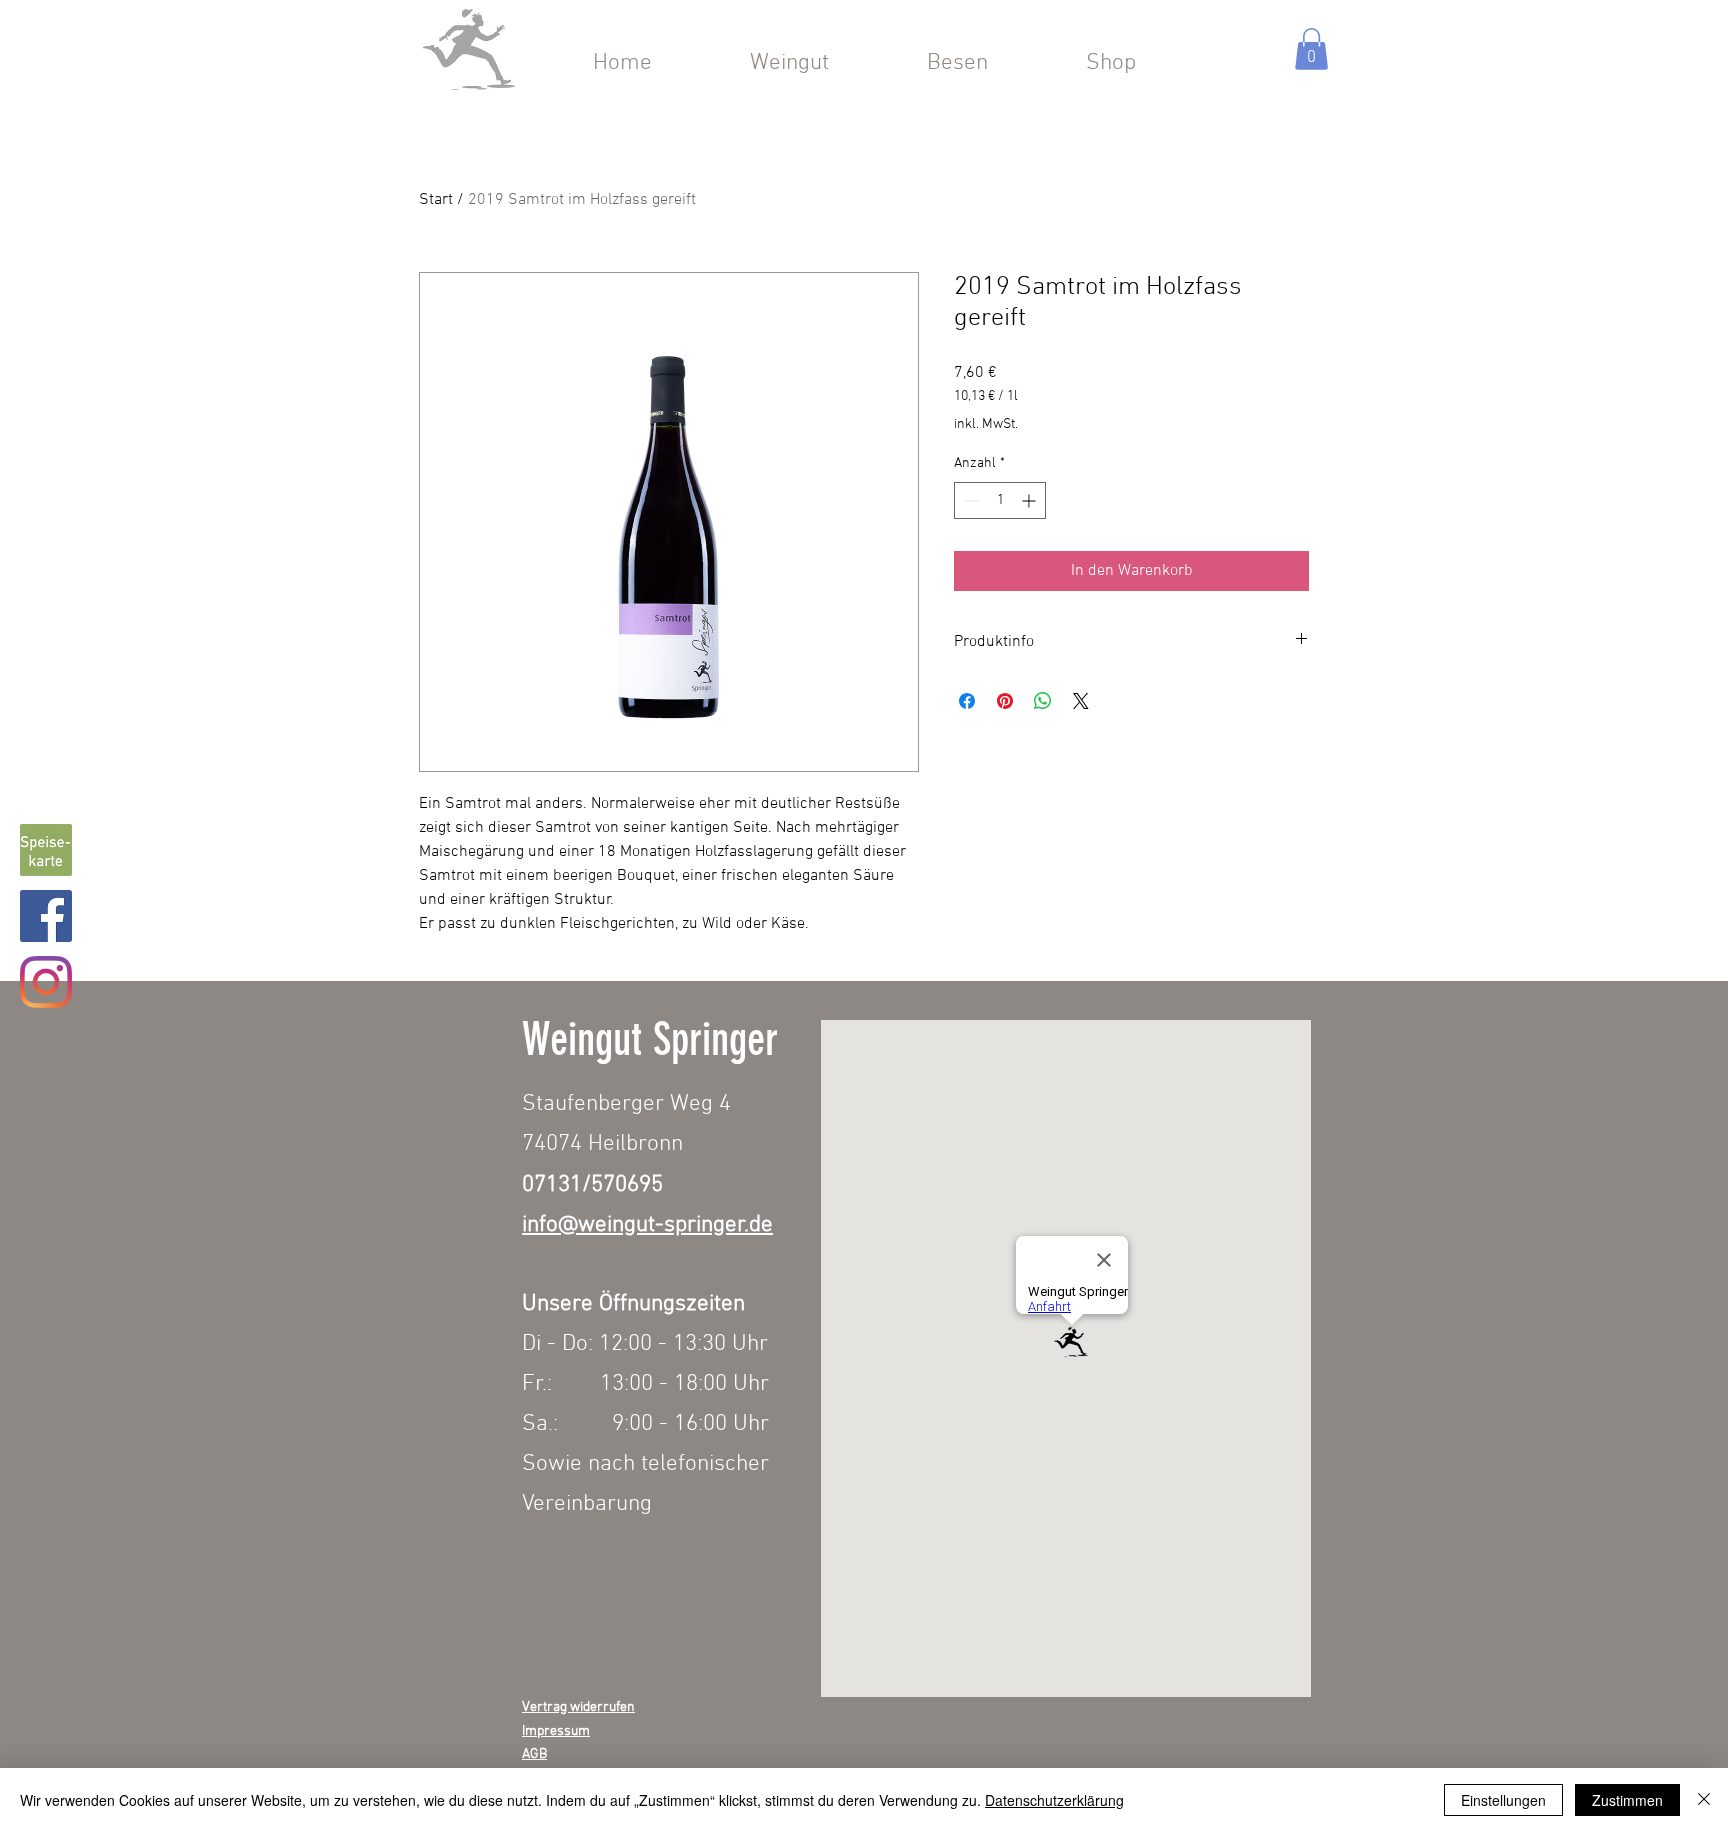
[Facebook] (46, 916)
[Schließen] (1704, 1800)
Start (436, 200)
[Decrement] (969, 500)
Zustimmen (1627, 1800)
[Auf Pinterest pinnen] (1005, 701)
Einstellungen (1503, 1800)
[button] (1311, 49)
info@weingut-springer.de (647, 1225)
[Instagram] (46, 982)
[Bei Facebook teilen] (967, 701)
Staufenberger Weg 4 (626, 1104)
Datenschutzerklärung (1054, 1800)
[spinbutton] (1000, 500)
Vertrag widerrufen (578, 1707)
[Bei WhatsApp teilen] (1043, 701)
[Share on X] (1081, 701)
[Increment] (1030, 500)
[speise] (46, 850)
